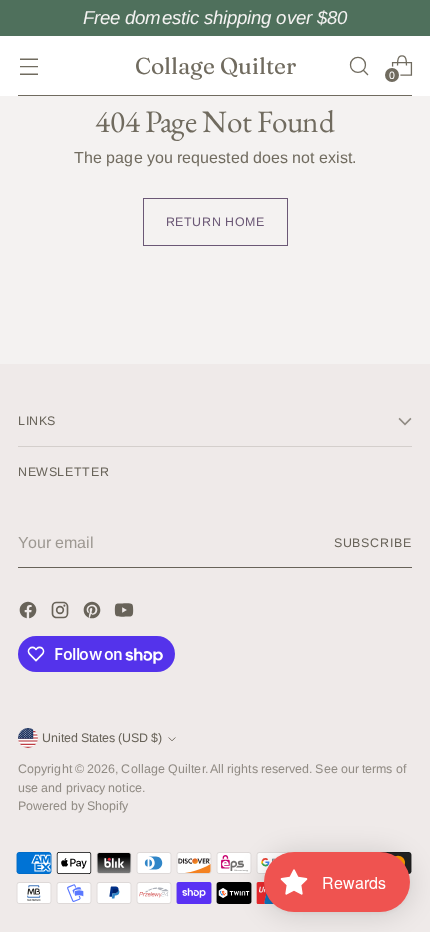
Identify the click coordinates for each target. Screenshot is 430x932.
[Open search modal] (358, 65)
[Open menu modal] (28, 65)
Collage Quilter (162, 769)
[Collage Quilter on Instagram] (62, 613)
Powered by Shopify (73, 806)
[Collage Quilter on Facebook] (30, 613)
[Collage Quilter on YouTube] (126, 613)
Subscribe (373, 543)
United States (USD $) (102, 738)
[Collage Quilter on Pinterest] (94, 613)
